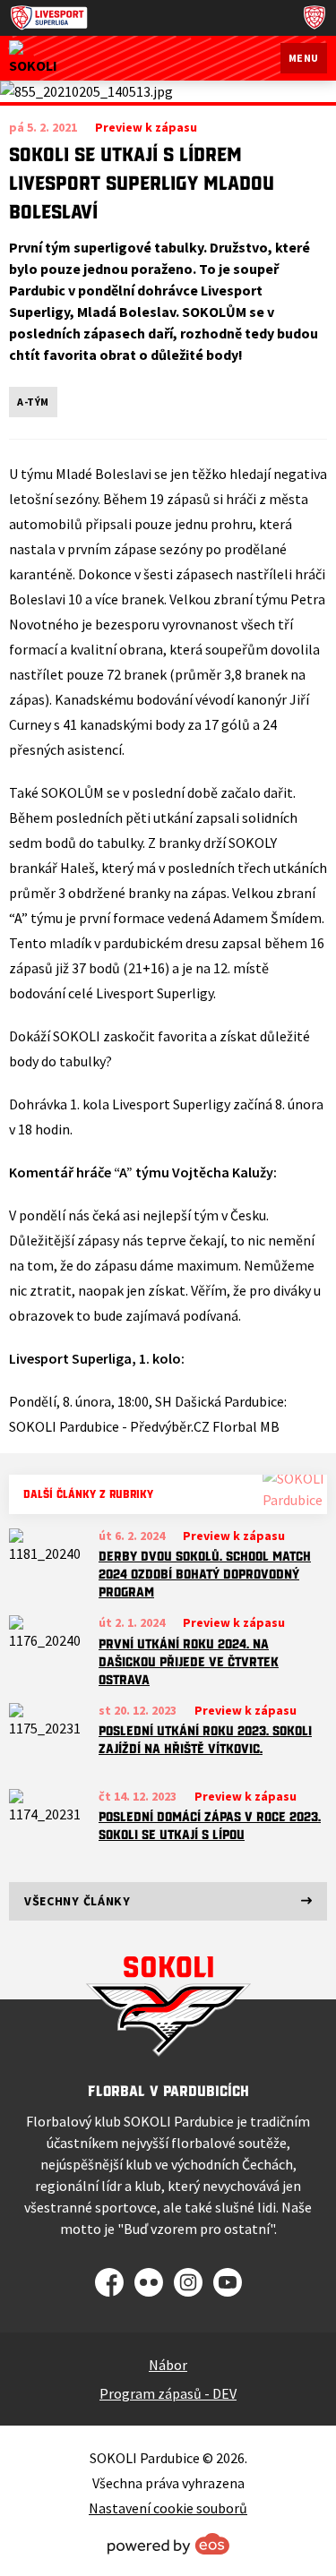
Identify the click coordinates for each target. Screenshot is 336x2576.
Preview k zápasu (234, 1536)
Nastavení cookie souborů (168, 2508)
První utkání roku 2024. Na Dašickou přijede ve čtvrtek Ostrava (189, 1662)
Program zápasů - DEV (168, 2393)
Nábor (168, 2365)
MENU (304, 58)
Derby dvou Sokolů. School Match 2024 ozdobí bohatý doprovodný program (205, 1574)
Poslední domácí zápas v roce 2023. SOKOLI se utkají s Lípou (210, 1826)
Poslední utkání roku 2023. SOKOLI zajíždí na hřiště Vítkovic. (205, 1740)
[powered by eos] (168, 2544)
